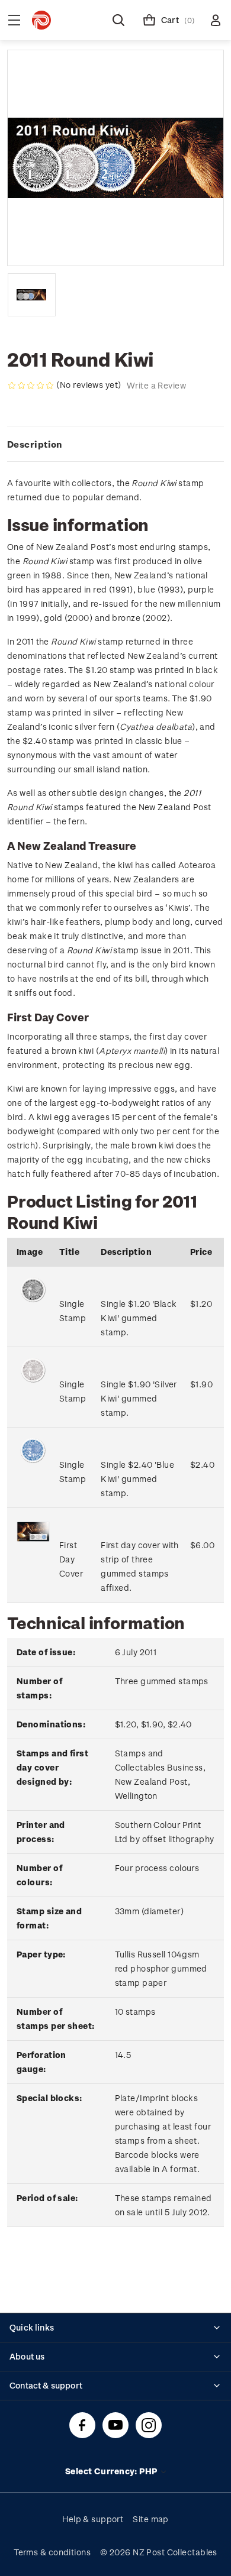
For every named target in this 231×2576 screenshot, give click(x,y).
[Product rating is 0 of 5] (31, 386)
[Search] (118, 20)
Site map (151, 2519)
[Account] (216, 20)
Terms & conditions (52, 2552)
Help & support (93, 2519)
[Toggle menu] (14, 20)
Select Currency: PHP (112, 2471)
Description (35, 444)
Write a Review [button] (156, 385)
